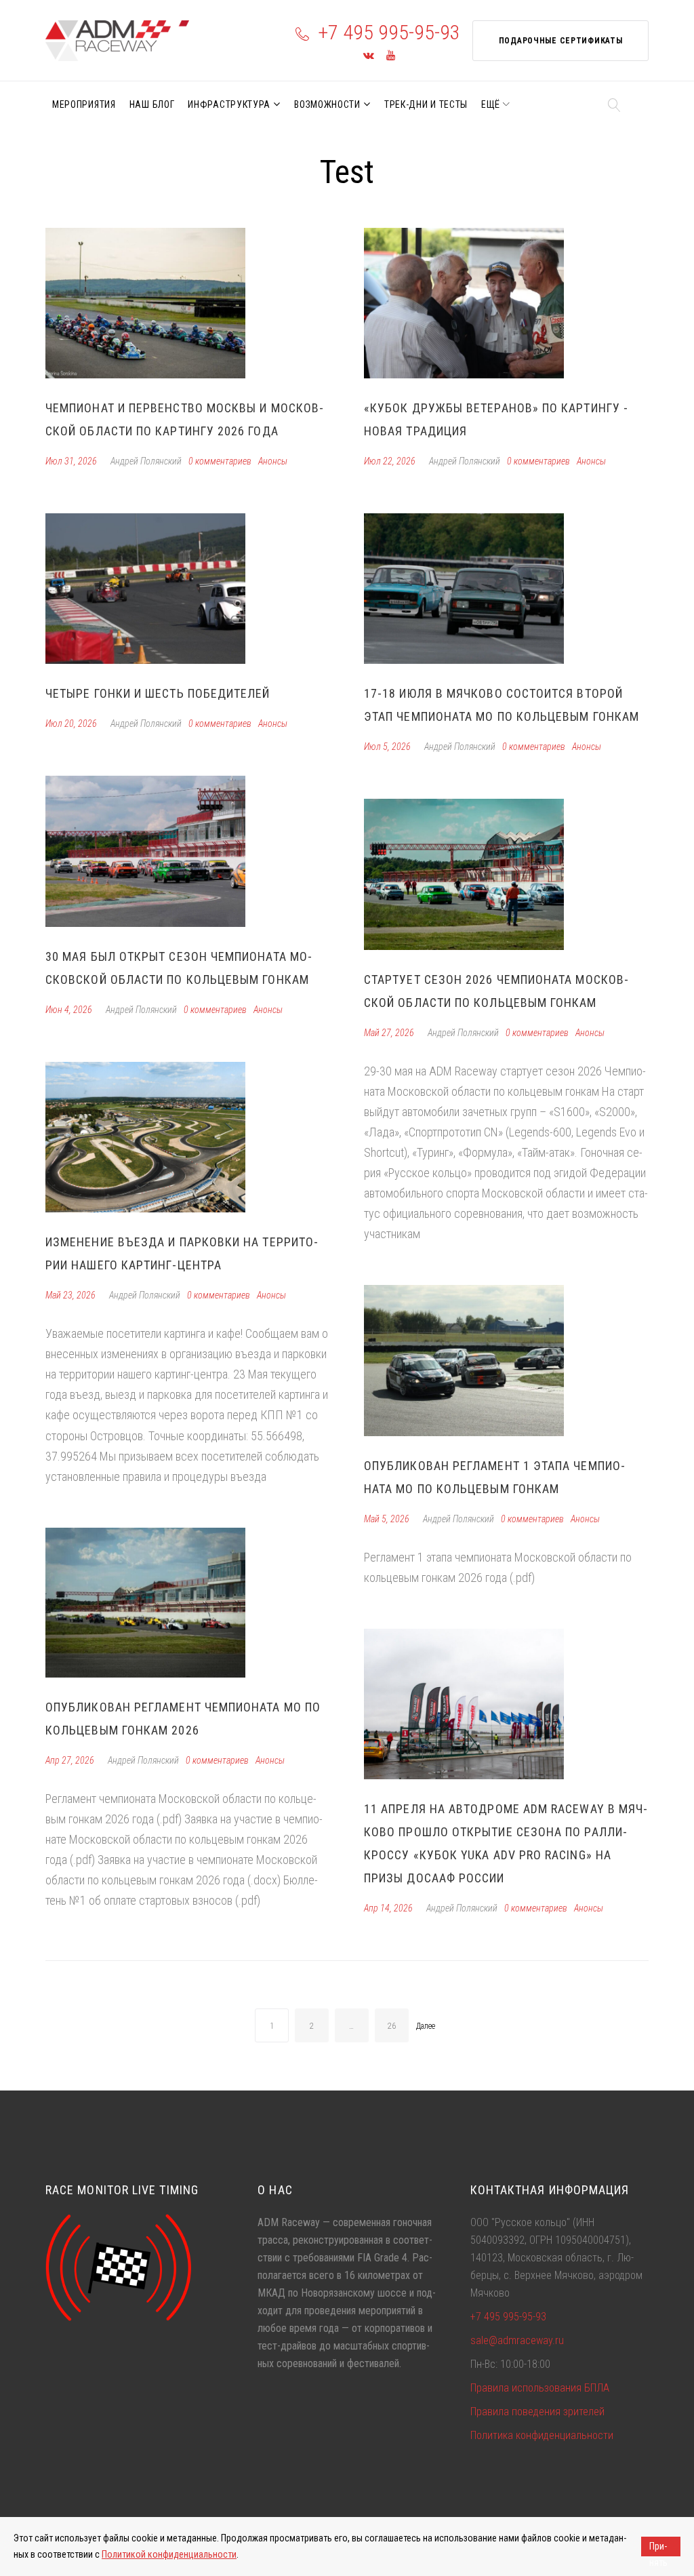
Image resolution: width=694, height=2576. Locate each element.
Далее (426, 2026)
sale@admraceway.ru (517, 2340)
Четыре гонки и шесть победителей (158, 693)
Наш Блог (152, 104)
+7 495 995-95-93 (389, 32)
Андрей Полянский (146, 461)
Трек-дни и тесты (426, 104)
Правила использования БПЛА (540, 2388)
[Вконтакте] (369, 56)
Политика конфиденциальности (542, 2435)
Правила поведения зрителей (537, 2412)
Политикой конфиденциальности (169, 2554)
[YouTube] (391, 56)
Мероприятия (84, 104)
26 (392, 2026)
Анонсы (273, 461)
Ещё (491, 104)
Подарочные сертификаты (561, 41)
